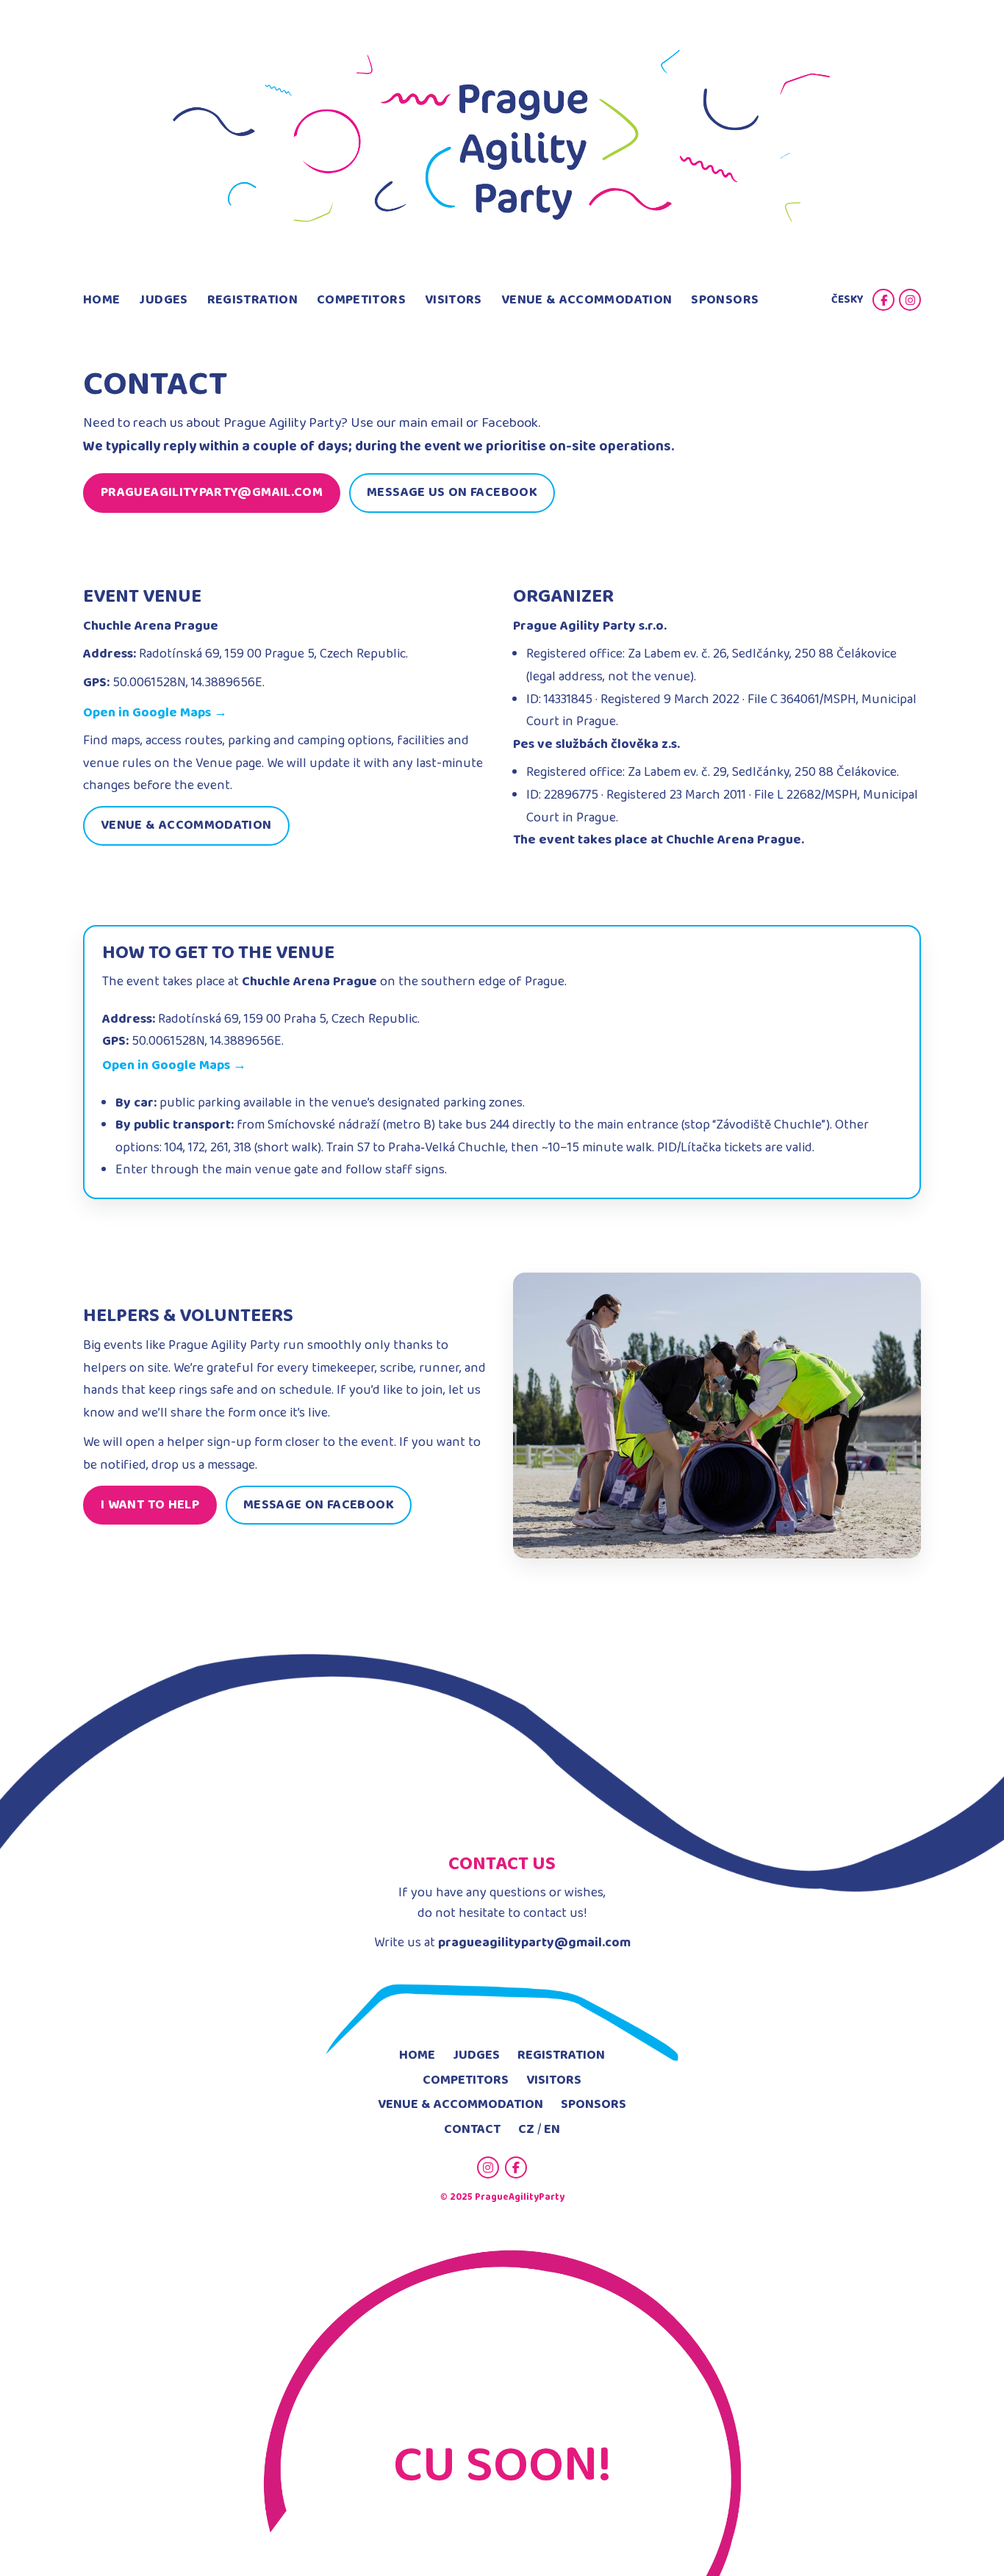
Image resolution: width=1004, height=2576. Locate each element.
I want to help (150, 1505)
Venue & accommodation (186, 825)
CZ (526, 2129)
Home (101, 300)
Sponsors (725, 300)
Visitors (453, 300)
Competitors (361, 300)
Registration (252, 300)
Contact (472, 2129)
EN (552, 2129)
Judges (163, 300)
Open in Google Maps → (155, 713)
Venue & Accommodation (587, 300)
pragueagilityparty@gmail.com (212, 492)
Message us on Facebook (452, 492)
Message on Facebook (319, 1505)
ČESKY (847, 300)
